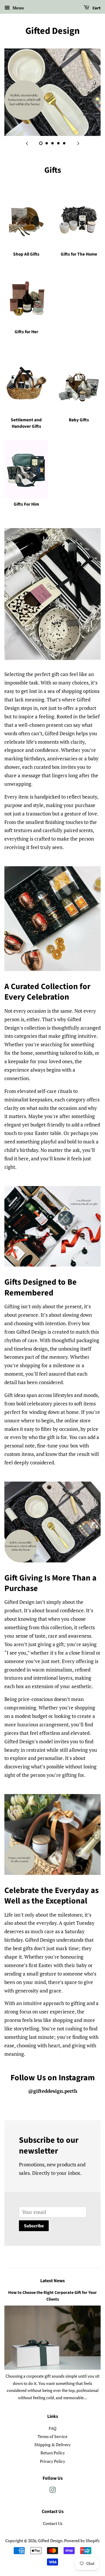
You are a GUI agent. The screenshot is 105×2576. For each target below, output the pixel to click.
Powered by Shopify (82, 2541)
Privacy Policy (52, 2461)
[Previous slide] (27, 143)
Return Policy (53, 2453)
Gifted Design (52, 31)
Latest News (52, 2281)
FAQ (52, 2428)
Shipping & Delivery (52, 2445)
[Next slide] (78, 143)
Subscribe (34, 2226)
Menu (18, 8)
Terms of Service (52, 2436)
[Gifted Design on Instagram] (52, 2491)
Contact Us (53, 2523)
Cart (96, 8)
